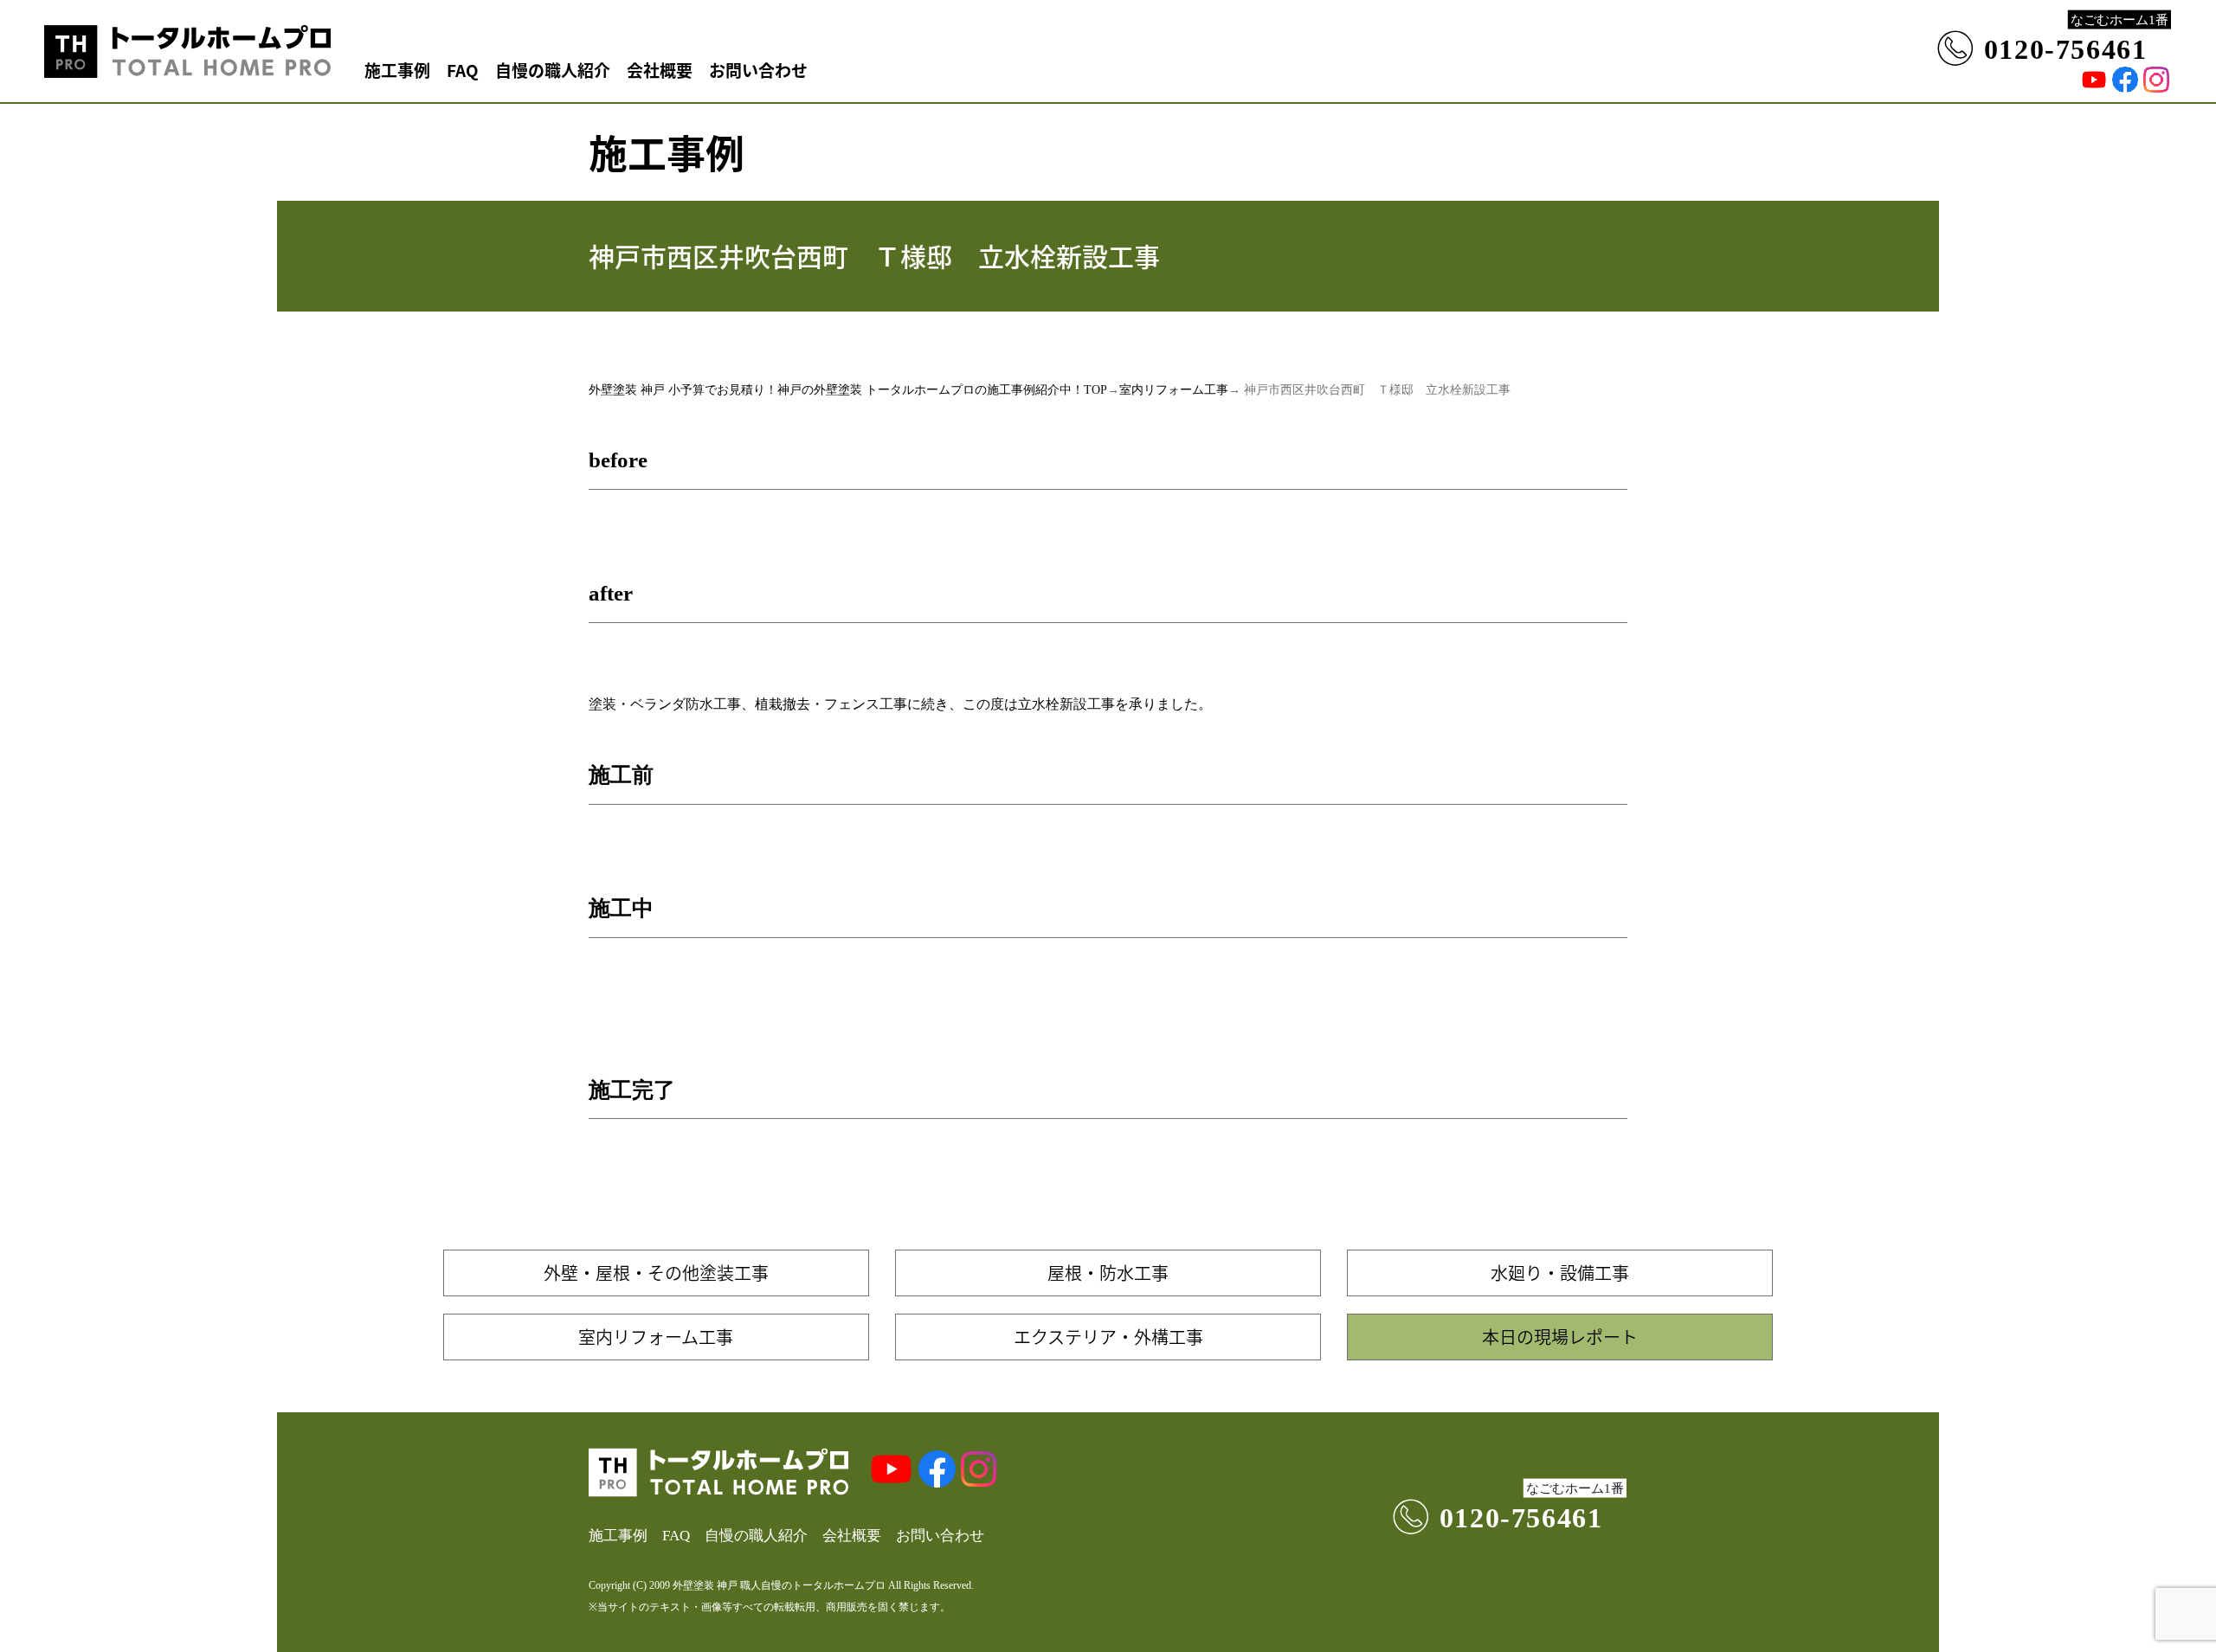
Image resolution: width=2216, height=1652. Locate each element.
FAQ (463, 70)
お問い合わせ (758, 70)
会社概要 (660, 70)
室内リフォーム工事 (1174, 390)
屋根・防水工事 (1108, 1273)
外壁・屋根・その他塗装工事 (656, 1273)
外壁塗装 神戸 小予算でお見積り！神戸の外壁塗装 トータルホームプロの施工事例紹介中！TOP (848, 390)
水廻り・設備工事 (1560, 1273)
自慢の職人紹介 (553, 70)
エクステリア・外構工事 (1108, 1337)
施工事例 (397, 70)
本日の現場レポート (1560, 1337)
